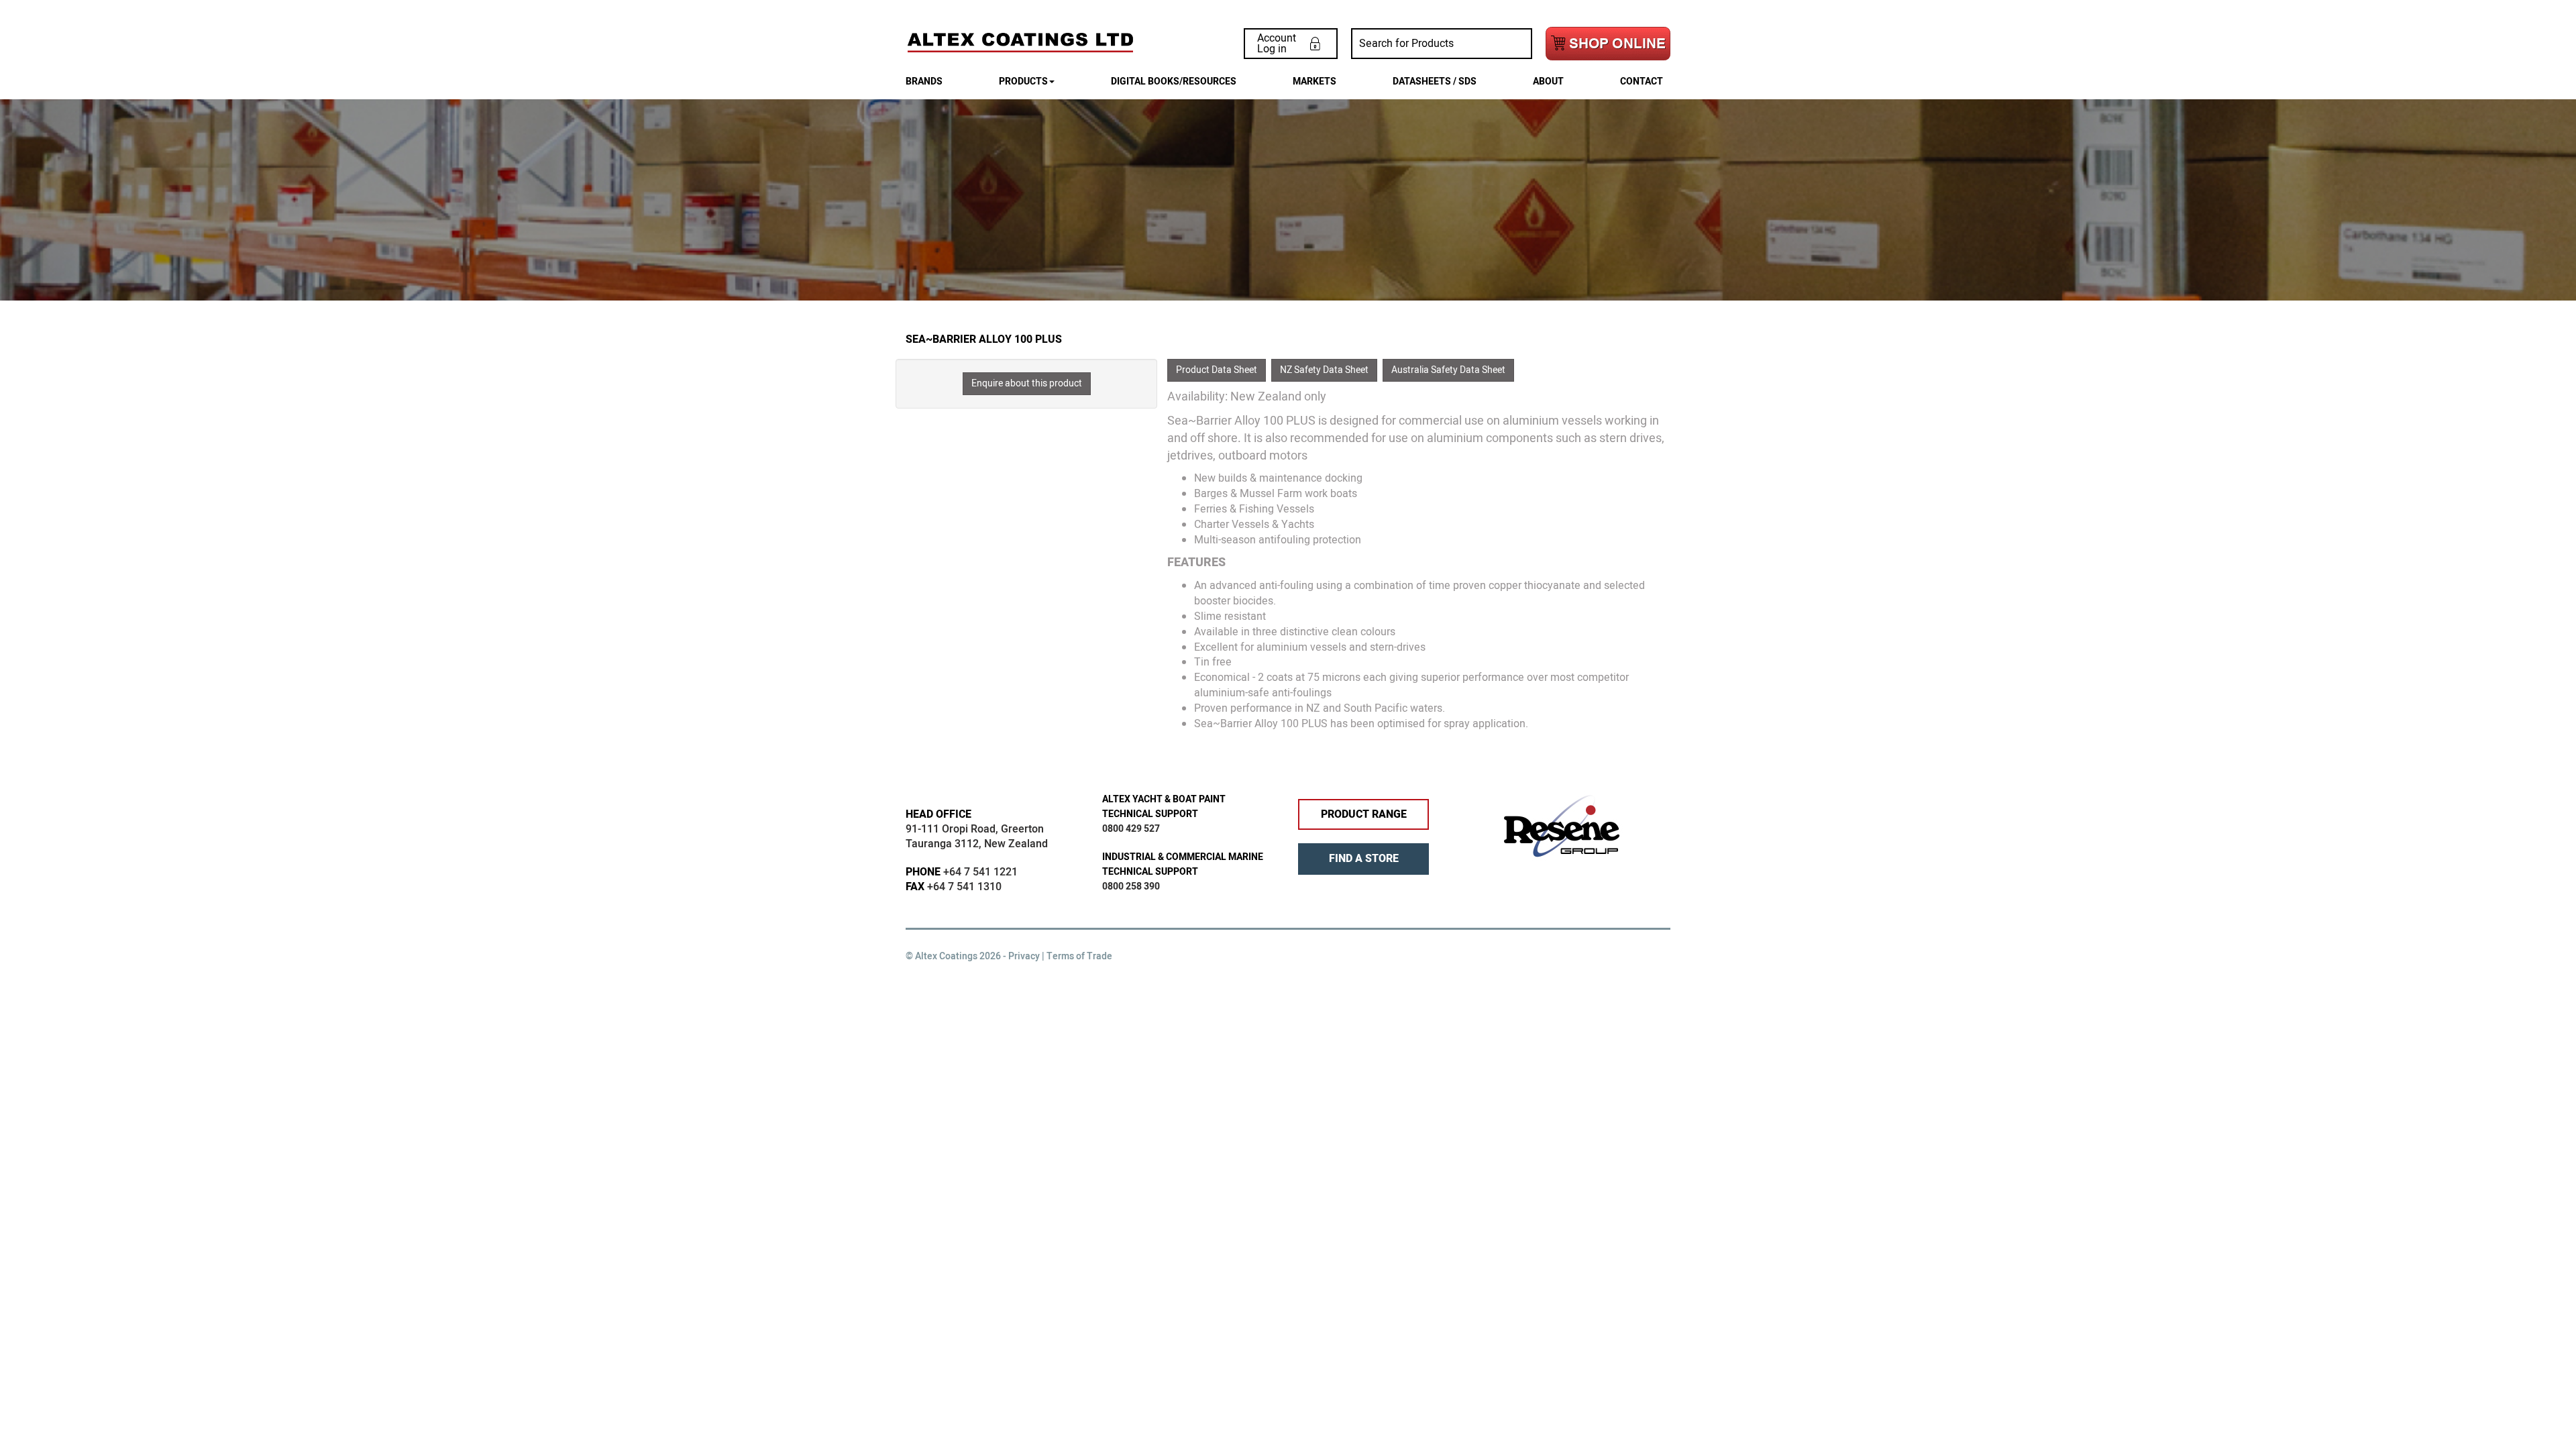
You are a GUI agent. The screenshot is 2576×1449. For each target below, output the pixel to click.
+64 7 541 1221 (980, 872)
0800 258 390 (1131, 887)
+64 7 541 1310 (964, 887)
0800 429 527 (1131, 829)
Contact (1642, 82)
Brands (924, 82)
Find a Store (1364, 859)
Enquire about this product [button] (1027, 383)
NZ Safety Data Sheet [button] (1324, 370)
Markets (1314, 82)
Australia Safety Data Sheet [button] (1448, 370)
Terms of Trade (1079, 956)
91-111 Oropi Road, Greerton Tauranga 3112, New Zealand (977, 837)
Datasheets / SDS (1435, 82)
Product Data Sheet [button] (1217, 370)
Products (1023, 82)
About (1548, 82)
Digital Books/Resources (1174, 82)
